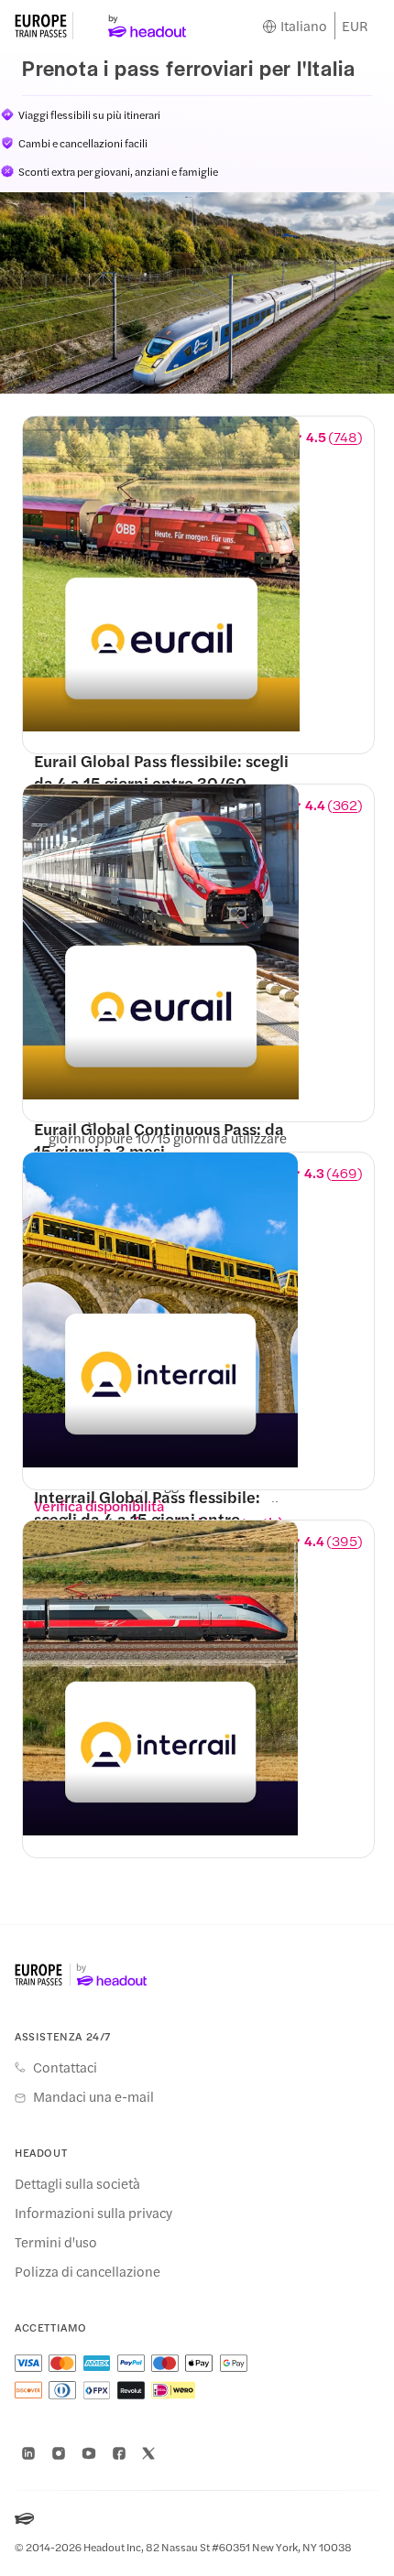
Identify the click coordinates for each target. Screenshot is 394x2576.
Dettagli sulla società (77, 2183)
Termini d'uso (56, 2242)
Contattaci (65, 2067)
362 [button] (345, 805)
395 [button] (345, 1541)
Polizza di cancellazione (88, 2271)
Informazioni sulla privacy (93, 2213)
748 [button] (345, 437)
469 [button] (345, 1173)
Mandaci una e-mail (93, 2096)
